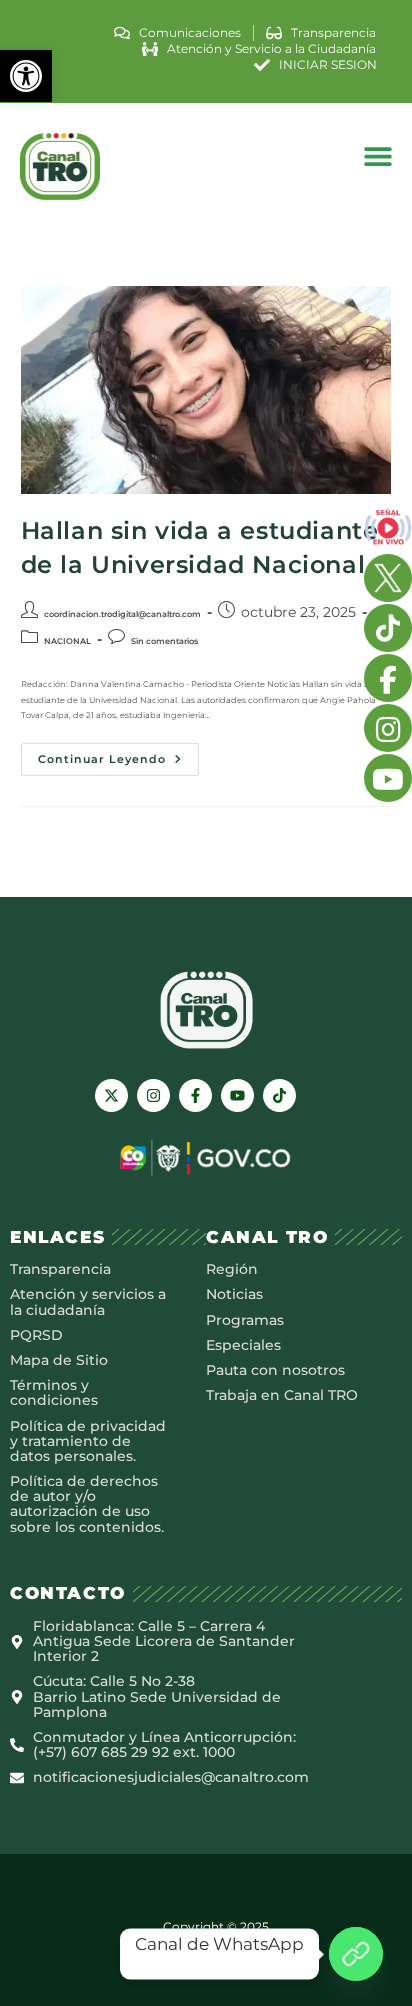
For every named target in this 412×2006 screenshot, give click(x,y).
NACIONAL (67, 641)
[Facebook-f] (195, 1095)
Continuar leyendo (118, 754)
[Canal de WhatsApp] (356, 1954)
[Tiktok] (279, 1095)
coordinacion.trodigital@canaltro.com (122, 614)
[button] (26, 76)
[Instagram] (153, 1095)
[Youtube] (237, 1095)
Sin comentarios (164, 641)
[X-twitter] (111, 1095)
